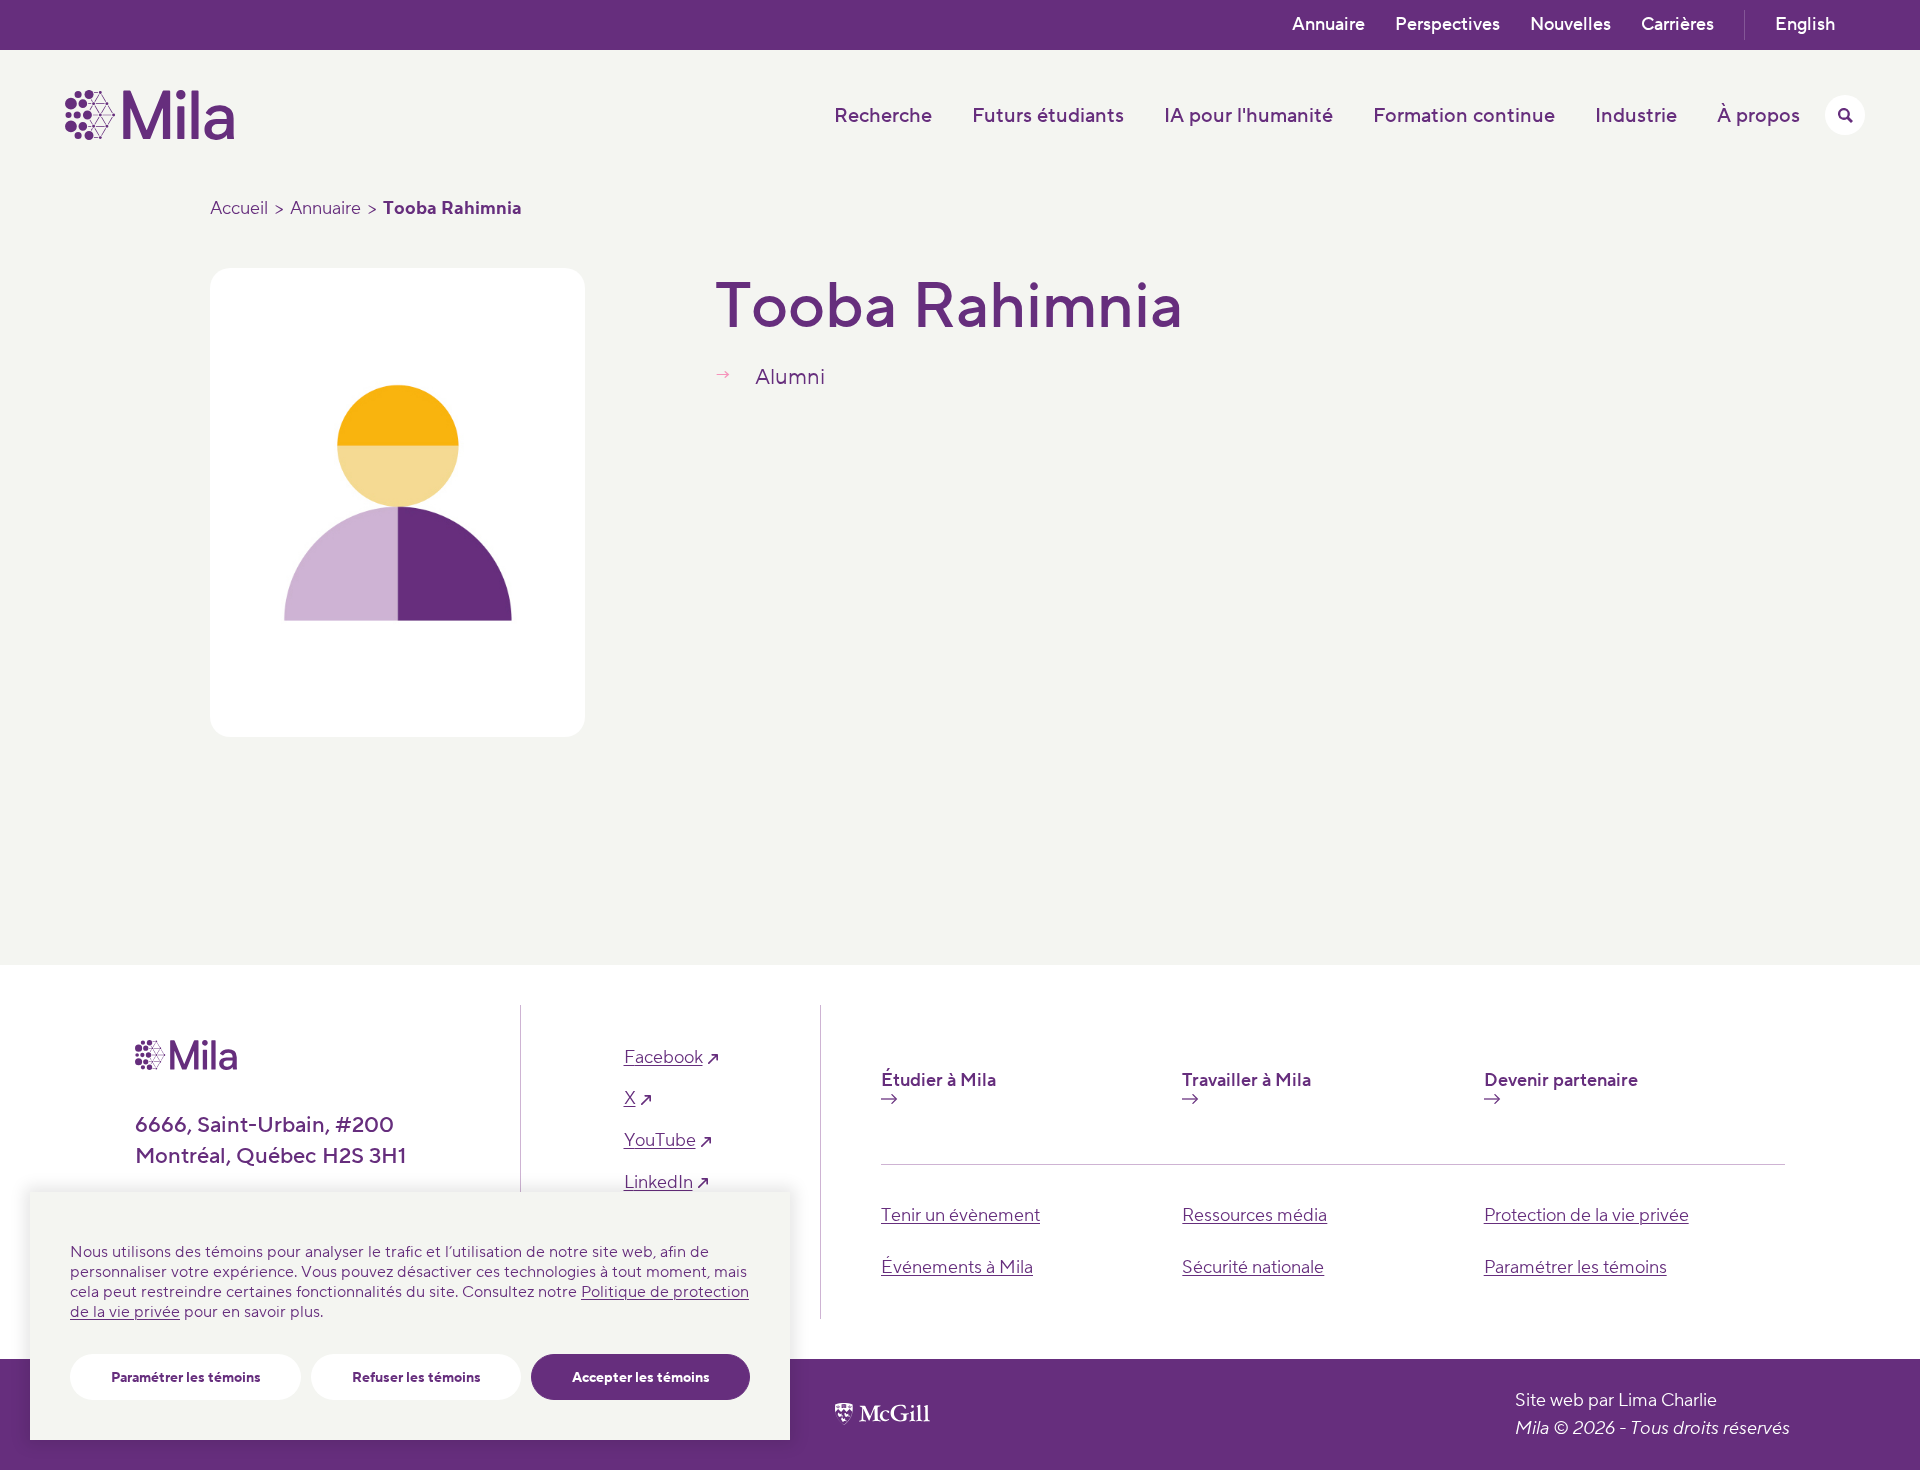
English (1805, 24)
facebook (663, 1058)
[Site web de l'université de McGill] (882, 1414)
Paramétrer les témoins (186, 1378)
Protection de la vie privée (1586, 1215)
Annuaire (1328, 24)
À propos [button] (1758, 116)
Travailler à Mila (1246, 1081)
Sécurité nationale (1253, 1267)
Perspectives (1447, 24)
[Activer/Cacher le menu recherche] (1845, 115)
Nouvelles (1570, 24)
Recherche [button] (883, 116)
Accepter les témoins (641, 1378)
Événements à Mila (957, 1267)
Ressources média (1254, 1215)
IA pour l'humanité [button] (1248, 116)
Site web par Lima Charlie (1616, 1400)
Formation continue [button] (1464, 116)
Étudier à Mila (938, 1081)
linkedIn (658, 1183)
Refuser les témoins (416, 1378)
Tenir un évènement (960, 1215)
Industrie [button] (1636, 116)
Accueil (239, 209)
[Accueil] (149, 135)
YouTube (660, 1141)
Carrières (1677, 24)
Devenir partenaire (1561, 1081)
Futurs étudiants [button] (1048, 116)
